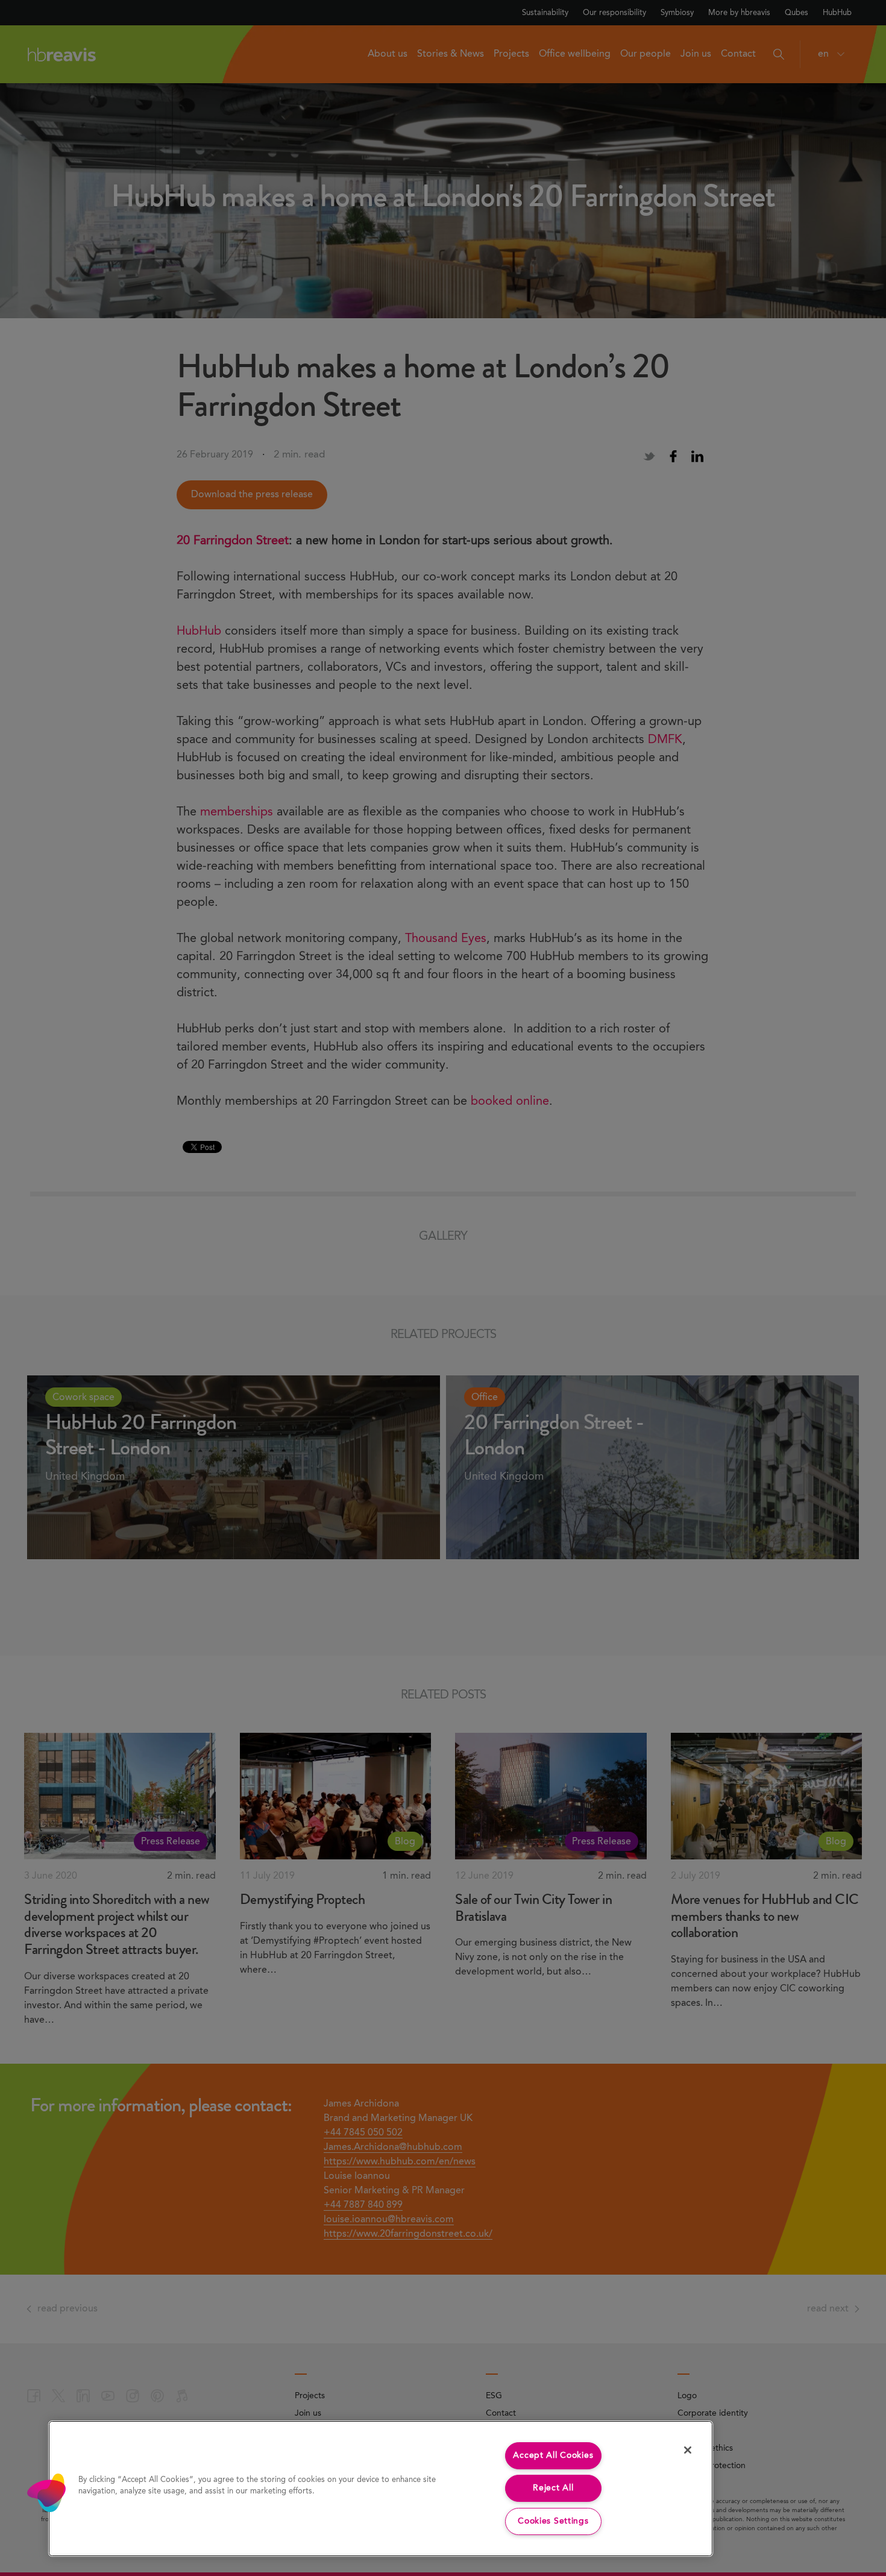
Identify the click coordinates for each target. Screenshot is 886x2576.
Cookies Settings (553, 2521)
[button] (46, 2493)
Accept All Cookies (553, 2455)
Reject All (553, 2488)
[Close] (688, 2450)
